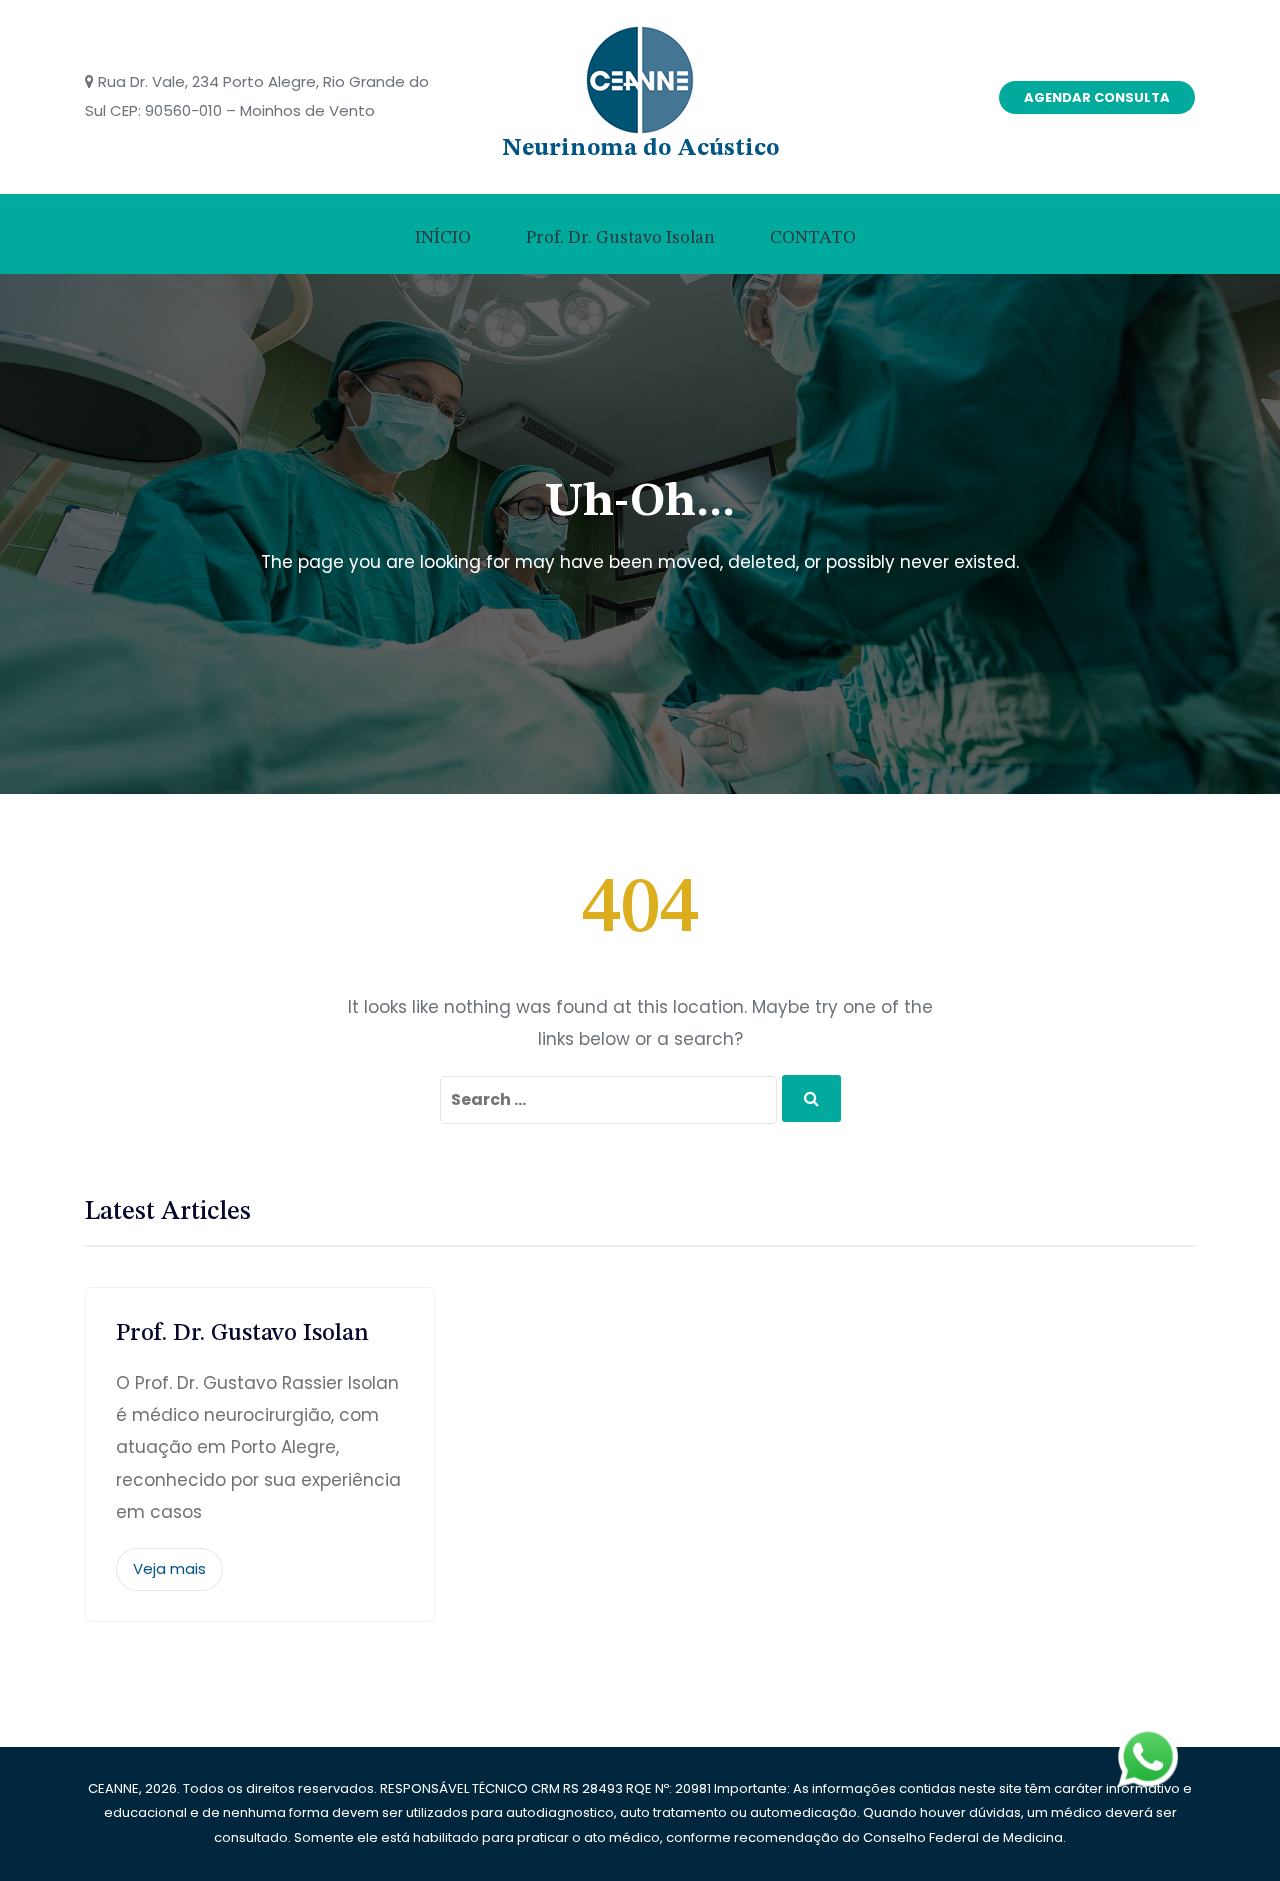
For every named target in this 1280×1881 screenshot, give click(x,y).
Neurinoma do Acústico (640, 149)
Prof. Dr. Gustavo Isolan (620, 238)
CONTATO (813, 238)
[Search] (811, 1098)
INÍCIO (443, 238)
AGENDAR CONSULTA (1097, 97)
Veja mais (169, 1568)
